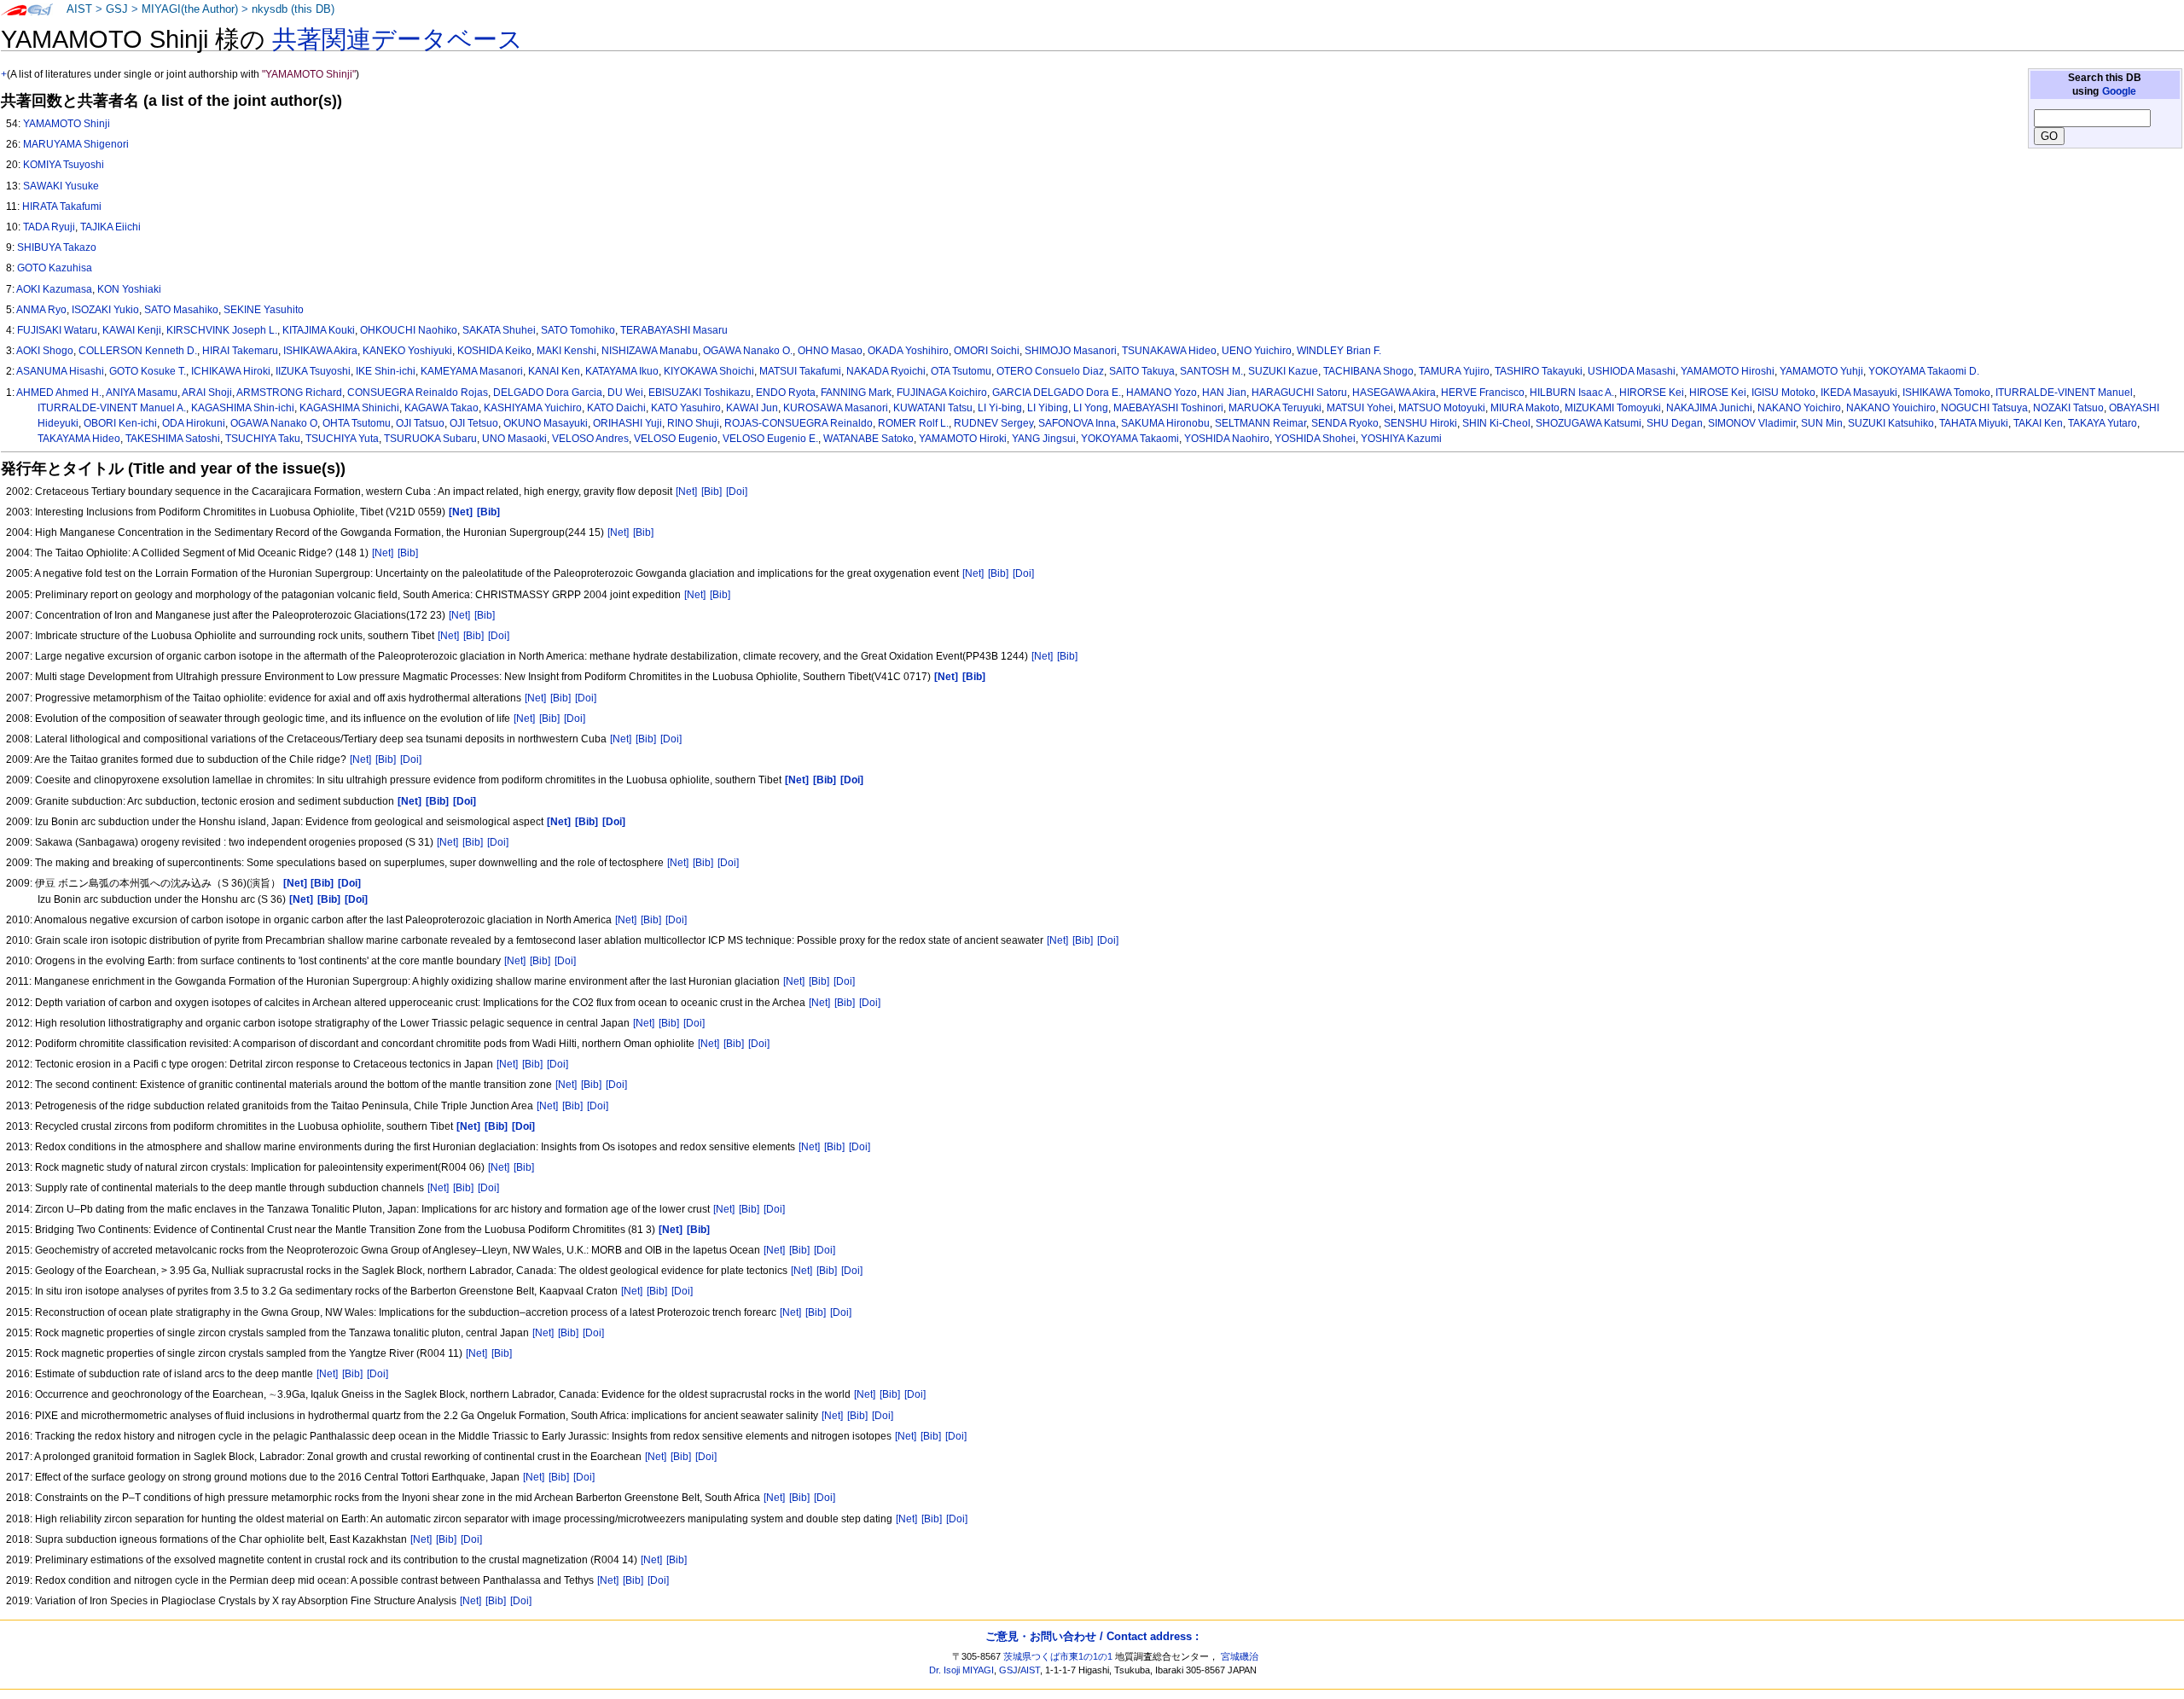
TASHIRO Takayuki (1539, 371)
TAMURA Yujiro (1454, 371)
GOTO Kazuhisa (55, 268)
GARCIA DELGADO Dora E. (1057, 393)
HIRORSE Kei (1652, 393)
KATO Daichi (616, 408)
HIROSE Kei (1718, 393)
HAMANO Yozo (1162, 393)
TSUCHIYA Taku (263, 439)
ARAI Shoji (207, 393)
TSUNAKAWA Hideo (1169, 351)
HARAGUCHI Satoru (1299, 393)
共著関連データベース (398, 39)
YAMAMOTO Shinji (67, 124)
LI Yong (1091, 408)
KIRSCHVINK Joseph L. (222, 330)
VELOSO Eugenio (676, 439)
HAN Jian (1224, 393)
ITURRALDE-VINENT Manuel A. (112, 408)
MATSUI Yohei (1360, 408)
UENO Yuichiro (1257, 351)
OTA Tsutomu (961, 371)
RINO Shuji (693, 423)
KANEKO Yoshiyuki (407, 351)
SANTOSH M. (1211, 371)
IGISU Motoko (1783, 393)
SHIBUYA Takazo (57, 247)
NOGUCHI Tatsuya (1984, 408)
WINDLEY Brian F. (1339, 351)
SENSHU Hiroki (1420, 423)
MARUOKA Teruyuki (1275, 408)
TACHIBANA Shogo (1368, 371)
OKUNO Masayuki (546, 423)
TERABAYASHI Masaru (674, 330)
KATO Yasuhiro (686, 408)
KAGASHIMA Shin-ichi (243, 408)
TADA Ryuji (49, 227)
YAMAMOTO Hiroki (963, 439)
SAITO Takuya (1142, 371)
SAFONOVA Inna (1077, 423)
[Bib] (712, 492)
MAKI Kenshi (566, 351)
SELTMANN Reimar (1260, 423)
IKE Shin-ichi (386, 371)
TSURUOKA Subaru (430, 439)
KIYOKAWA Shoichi (709, 371)
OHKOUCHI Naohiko (409, 330)
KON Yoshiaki (129, 289)
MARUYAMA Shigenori (76, 144)
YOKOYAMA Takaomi (1130, 439)
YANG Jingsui (1044, 439)
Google (2119, 91)
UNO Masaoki (514, 439)
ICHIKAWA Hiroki (231, 371)
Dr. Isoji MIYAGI (961, 1670)
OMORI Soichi (987, 351)
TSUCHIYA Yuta (342, 439)
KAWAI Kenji (132, 330)
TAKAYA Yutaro (2103, 423)
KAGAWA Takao (441, 408)
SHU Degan (1675, 423)
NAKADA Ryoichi (886, 371)
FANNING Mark (856, 393)
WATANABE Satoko (868, 439)
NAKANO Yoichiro (1799, 408)
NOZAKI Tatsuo (2068, 408)
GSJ (117, 9)
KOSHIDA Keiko (494, 351)
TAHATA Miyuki (1974, 423)
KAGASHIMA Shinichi (349, 408)
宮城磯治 (1240, 1656)
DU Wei (625, 393)
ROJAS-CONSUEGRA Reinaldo (799, 423)
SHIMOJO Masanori (1071, 351)
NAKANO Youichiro (1891, 408)
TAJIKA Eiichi (110, 227)
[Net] (686, 492)
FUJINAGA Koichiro (942, 393)
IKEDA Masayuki (1859, 393)
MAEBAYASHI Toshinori (1168, 408)
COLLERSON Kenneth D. (138, 351)
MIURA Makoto (1525, 408)
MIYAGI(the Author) (190, 9)
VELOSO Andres (590, 439)
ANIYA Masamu (142, 393)
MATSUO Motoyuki (1442, 408)
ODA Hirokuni (194, 423)
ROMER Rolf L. (913, 423)
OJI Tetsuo (474, 423)
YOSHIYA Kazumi (1401, 439)
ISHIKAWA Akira (320, 351)
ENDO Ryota (786, 393)
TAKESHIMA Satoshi (173, 439)
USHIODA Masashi (1632, 371)
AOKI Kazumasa (54, 289)
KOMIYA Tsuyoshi (64, 165)
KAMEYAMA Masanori (472, 371)
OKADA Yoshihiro (908, 351)
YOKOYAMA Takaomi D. (1924, 371)
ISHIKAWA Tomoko (1946, 393)
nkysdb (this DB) (293, 9)
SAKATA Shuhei (499, 330)
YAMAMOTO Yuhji (1821, 371)
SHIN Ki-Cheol (1496, 423)
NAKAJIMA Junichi (1709, 408)
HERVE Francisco (1483, 393)
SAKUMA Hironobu (1165, 423)
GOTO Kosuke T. (148, 371)
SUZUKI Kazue (1283, 371)
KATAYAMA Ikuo (622, 371)
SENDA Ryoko (1345, 423)
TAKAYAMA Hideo (79, 439)
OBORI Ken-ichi (120, 423)
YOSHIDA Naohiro (1227, 439)
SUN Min (1822, 423)
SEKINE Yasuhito (264, 310)
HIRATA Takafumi (62, 207)
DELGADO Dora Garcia (548, 393)
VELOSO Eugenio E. (770, 439)
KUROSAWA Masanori (836, 408)
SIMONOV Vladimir (1752, 423)
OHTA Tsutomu (357, 423)
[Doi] (737, 492)
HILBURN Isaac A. (1572, 393)
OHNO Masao (830, 351)
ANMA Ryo (41, 310)
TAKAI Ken (2038, 423)
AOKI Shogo (45, 351)
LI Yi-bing (1000, 408)
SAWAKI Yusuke (61, 186)
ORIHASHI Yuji (627, 423)
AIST (79, 9)
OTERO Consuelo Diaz (1050, 371)
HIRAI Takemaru (240, 351)
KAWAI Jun (752, 408)
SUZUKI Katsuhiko (1891, 423)
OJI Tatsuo (420, 423)
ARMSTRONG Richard (289, 393)
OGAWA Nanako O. (748, 351)
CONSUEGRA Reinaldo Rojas (418, 393)
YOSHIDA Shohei (1315, 439)
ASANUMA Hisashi (60, 371)
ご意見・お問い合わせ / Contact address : (1092, 1636)
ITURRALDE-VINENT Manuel (2064, 393)
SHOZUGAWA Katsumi (1589, 423)
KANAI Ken (554, 371)
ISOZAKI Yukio (105, 310)
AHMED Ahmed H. (59, 393)
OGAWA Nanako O (274, 423)
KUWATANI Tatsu (933, 408)
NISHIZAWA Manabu (650, 351)
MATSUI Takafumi (800, 371)
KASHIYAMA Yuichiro (533, 408)
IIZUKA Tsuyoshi (313, 371)
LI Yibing (1048, 408)
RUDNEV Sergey (993, 423)
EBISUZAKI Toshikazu (700, 393)
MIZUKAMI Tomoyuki (1613, 408)
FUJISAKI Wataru (57, 330)
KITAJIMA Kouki (319, 330)
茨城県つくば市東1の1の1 (1058, 1656)
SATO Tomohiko (578, 330)
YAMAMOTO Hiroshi (1728, 371)
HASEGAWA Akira (1394, 393)
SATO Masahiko (181, 310)
